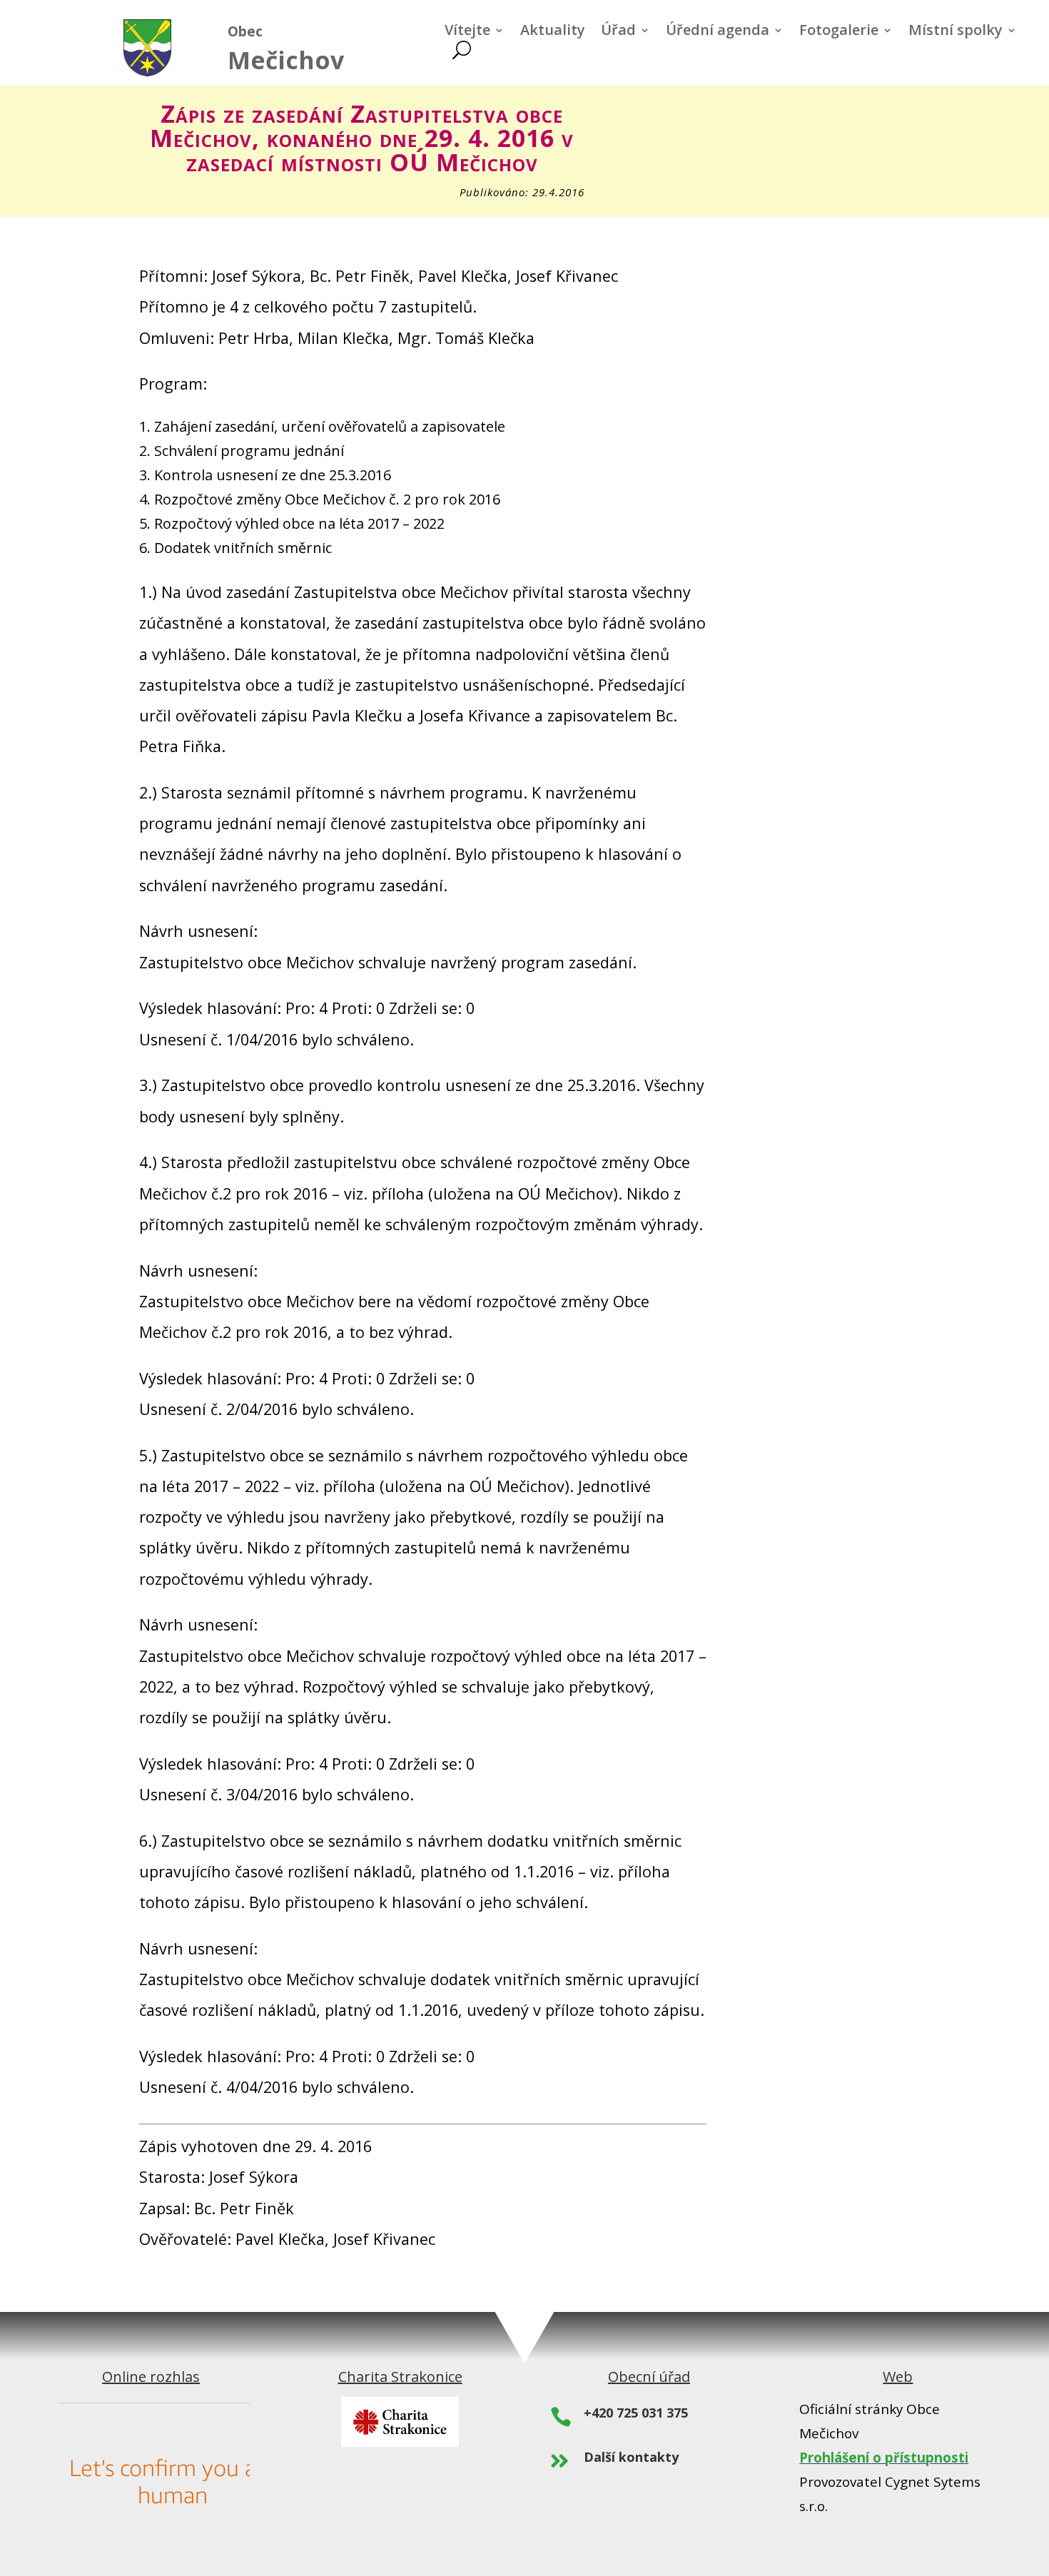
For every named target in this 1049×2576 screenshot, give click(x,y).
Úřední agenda (718, 32)
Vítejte (467, 32)
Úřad (618, 32)
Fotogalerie (839, 32)
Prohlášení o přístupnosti (884, 2458)
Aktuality (553, 32)
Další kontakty (631, 2457)
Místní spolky (956, 32)
